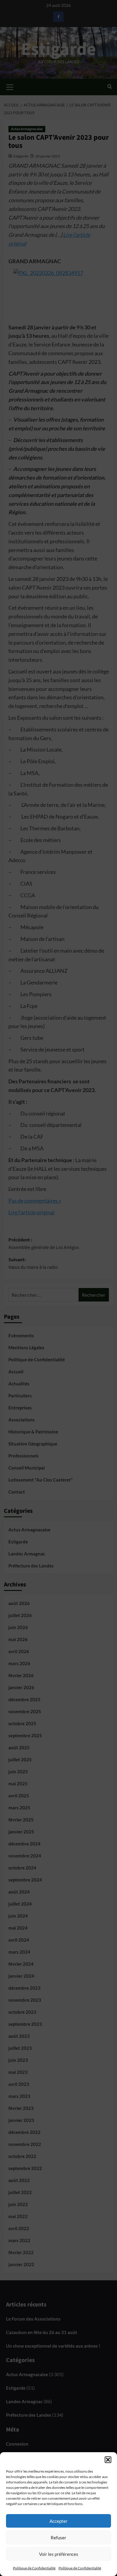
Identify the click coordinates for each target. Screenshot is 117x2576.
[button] (108, 2460)
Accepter (58, 2521)
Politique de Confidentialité (34, 2568)
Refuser (58, 2538)
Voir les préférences (59, 2554)
